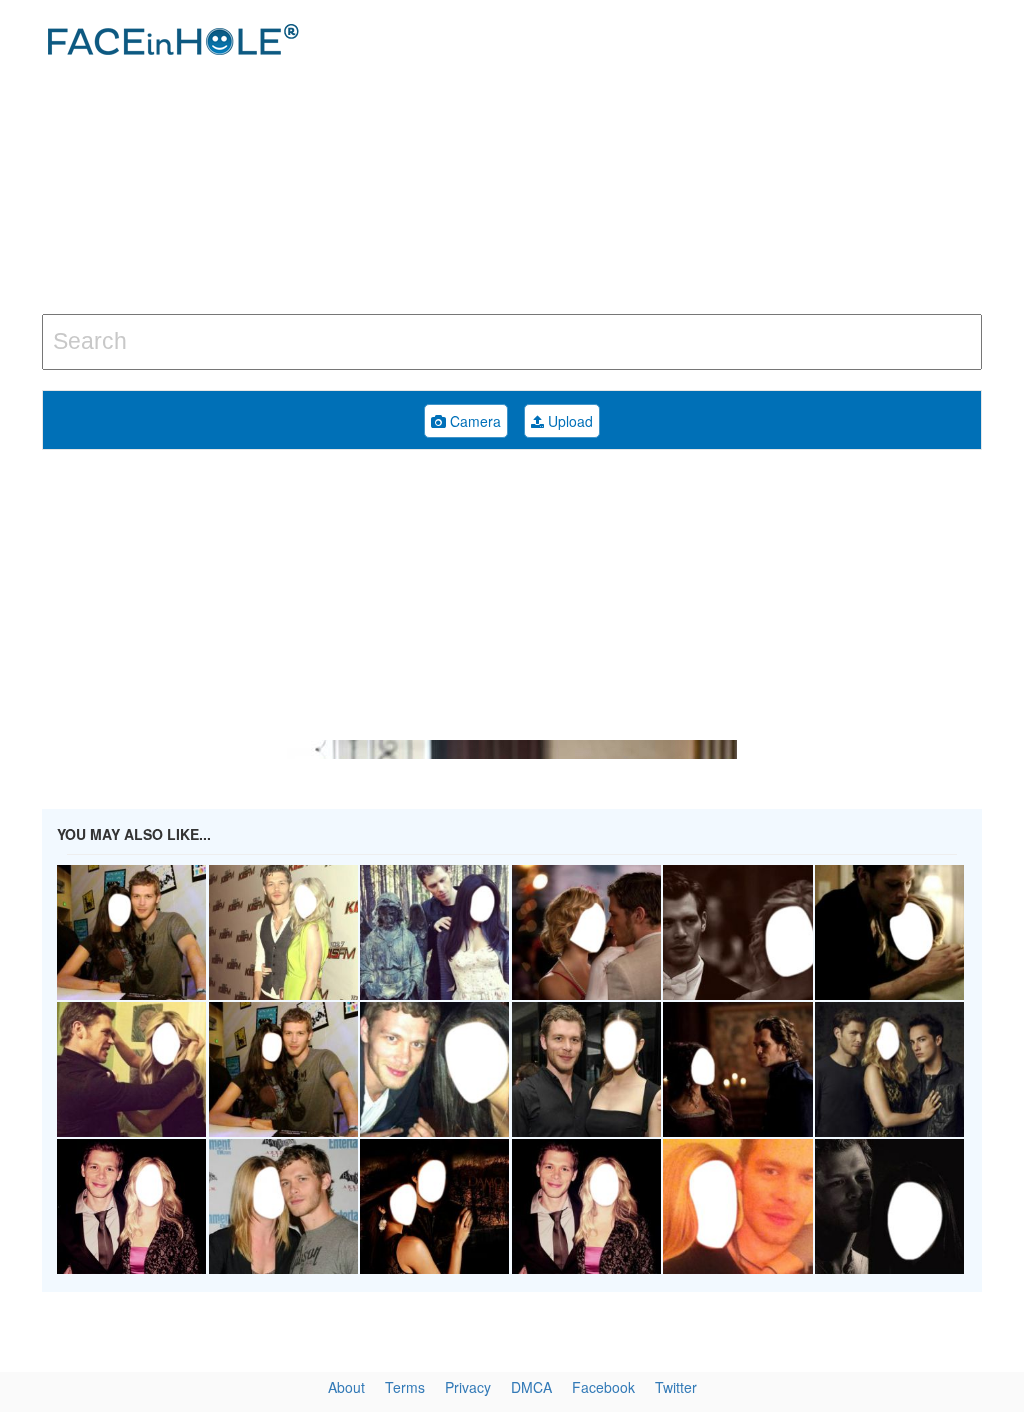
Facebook (603, 1387)
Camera (473, 421)
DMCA (531, 1387)
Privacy (468, 1387)
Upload (568, 421)
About (346, 1387)
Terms (405, 1387)
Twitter (676, 1387)
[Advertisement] (689, 160)
